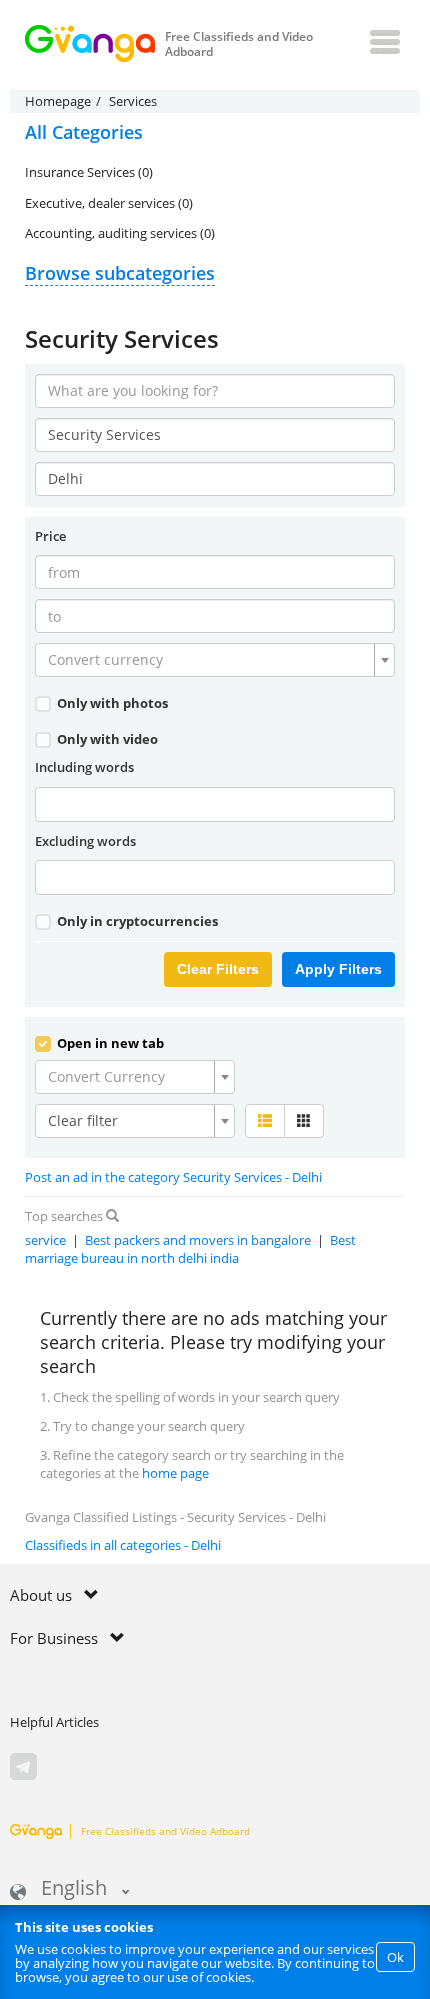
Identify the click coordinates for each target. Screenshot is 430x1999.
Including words (84, 767)
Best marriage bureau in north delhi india (190, 1249)
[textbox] (209, 660)
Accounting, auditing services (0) (120, 233)
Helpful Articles (54, 1722)
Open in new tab (109, 1043)
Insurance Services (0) (89, 172)
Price (50, 536)
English (74, 1889)
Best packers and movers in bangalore (198, 1240)
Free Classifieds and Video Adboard (165, 1831)
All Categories (84, 132)
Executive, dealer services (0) (109, 203)
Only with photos (111, 703)
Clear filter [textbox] (83, 1120)
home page (175, 1473)
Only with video (106, 739)
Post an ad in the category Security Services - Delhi (173, 1177)
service (45, 1240)
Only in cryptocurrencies (136, 921)
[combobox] (215, 660)
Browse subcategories (120, 273)
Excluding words (85, 841)
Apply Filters (338, 969)
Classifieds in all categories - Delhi (123, 1545)
